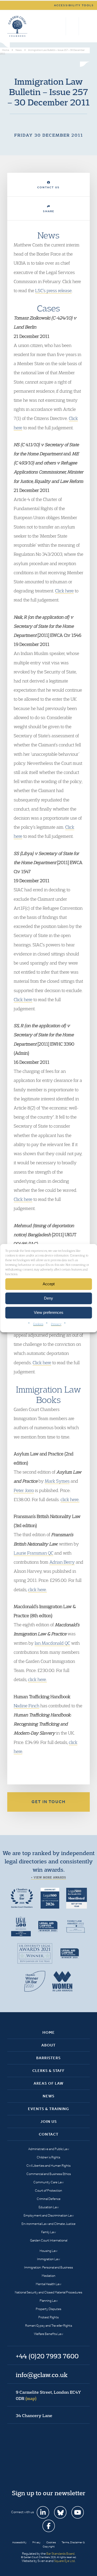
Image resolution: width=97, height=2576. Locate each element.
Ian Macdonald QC (52, 1643)
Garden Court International (49, 2240)
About (48, 2045)
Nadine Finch (27, 1706)
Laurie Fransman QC (33, 1553)
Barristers (48, 2058)
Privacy (56, 1324)
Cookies (38, 1324)
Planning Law (49, 2301)
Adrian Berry (62, 1562)
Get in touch (49, 1802)
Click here (64, 591)
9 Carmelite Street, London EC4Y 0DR (48, 2395)
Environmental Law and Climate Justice (48, 2224)
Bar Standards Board (60, 2554)
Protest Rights (48, 2317)
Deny (48, 1298)
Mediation (48, 2276)
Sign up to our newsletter (49, 2493)
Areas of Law (48, 2083)
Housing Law (48, 2251)
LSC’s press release (53, 290)
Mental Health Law (48, 2284)
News (49, 2096)
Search (61, 26)
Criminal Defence (49, 2199)
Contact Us (48, 187)
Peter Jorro (24, 1490)
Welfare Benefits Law (48, 2334)
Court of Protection (48, 2190)
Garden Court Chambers (17, 26)
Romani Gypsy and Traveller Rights (49, 2326)
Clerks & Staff (48, 2071)
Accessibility (19, 2542)
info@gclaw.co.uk (42, 2375)
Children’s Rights (48, 2157)
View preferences (49, 1312)
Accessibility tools (74, 5)
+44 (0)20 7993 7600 (72, 26)
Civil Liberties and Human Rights (48, 2166)
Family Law (48, 2232)
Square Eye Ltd (64, 2561)
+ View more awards (48, 1877)
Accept (49, 1284)
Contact (49, 2134)
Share (49, 211)
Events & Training (48, 2109)
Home (49, 2032)
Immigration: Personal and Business (48, 2267)
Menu (85, 26)
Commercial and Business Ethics (49, 2174)
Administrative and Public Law (49, 2149)
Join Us (49, 2122)
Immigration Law (48, 2259)
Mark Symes (57, 1481)
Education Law (49, 2207)
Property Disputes (48, 2309)
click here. (70, 1499)
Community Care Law (48, 2182)
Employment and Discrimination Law (49, 2215)
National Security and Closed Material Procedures (48, 2292)
